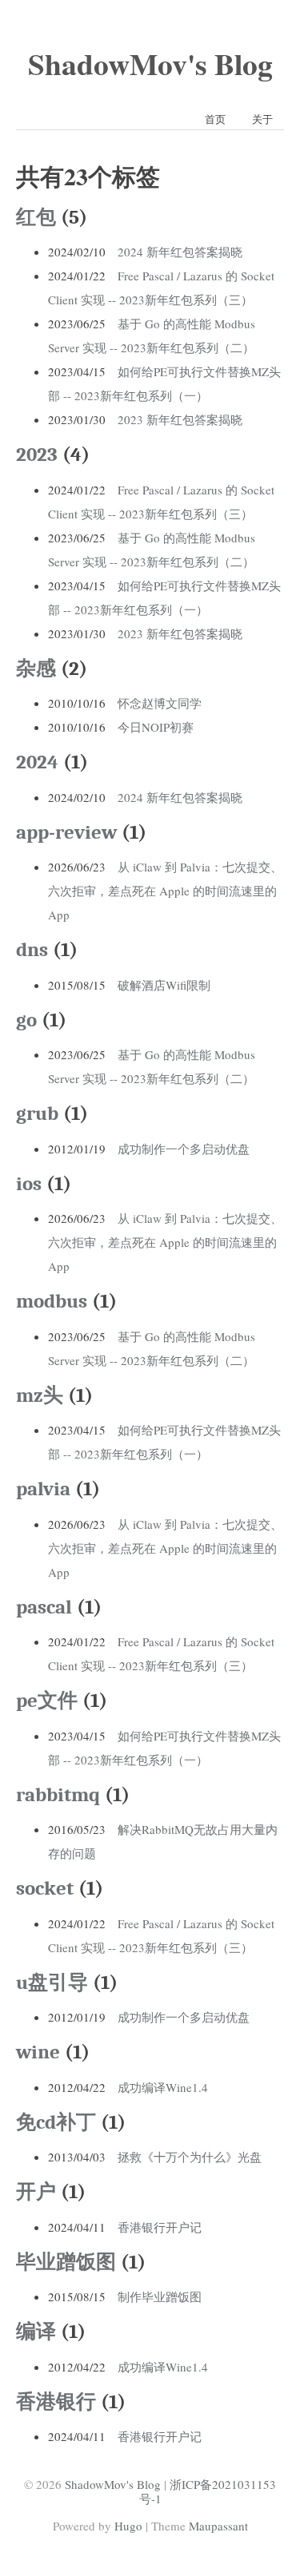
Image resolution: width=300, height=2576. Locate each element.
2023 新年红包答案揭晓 (180, 419)
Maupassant (218, 2526)
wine (38, 2052)
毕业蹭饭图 (66, 2262)
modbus (52, 1301)
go (26, 1020)
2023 (37, 454)
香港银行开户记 (160, 2227)
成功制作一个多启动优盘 (184, 1149)
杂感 (36, 668)
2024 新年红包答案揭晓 (180, 252)
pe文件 (47, 1700)
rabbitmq (58, 1794)
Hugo (128, 2526)
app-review (66, 832)
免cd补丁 (56, 2122)
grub (37, 1113)
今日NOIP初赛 (156, 727)
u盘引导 (52, 1982)
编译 (36, 2331)
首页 (215, 119)
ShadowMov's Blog (150, 64)
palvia (43, 1488)
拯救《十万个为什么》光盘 (190, 2157)
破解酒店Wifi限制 (164, 985)
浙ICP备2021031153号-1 (208, 2491)
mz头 (40, 1395)
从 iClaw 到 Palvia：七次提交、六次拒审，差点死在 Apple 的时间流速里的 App (165, 891)
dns (32, 949)
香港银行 (56, 2401)
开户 (36, 2191)
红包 (36, 217)
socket (45, 1888)
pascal (44, 1607)
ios (29, 1183)
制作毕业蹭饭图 (160, 2296)
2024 (37, 762)
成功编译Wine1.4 (163, 2087)
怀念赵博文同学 (160, 703)
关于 (262, 119)
